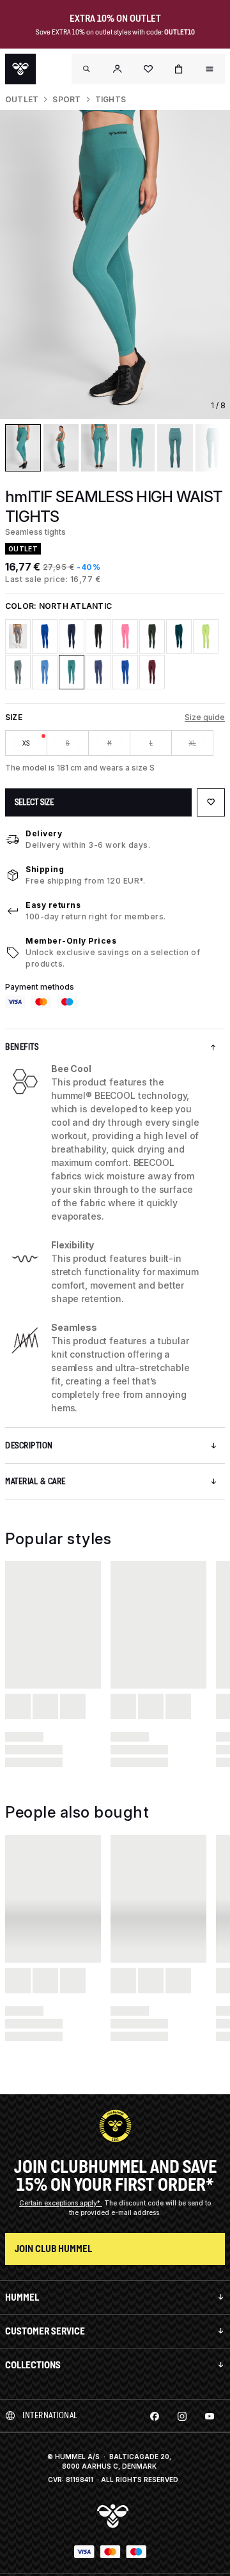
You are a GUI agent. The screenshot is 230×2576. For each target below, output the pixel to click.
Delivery (44, 833)
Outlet (22, 99)
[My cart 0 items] (179, 69)
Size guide (205, 717)
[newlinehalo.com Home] (20, 69)
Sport (66, 99)
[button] (118, 69)
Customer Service (45, 2331)
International (50, 2415)
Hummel (22, 2297)
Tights (111, 99)
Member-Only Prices (71, 941)
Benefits (22, 1047)
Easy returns (53, 905)
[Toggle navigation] (87, 69)
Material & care (35, 1481)
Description (29, 1445)
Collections (33, 2365)
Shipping (45, 869)
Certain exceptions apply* (61, 2203)
